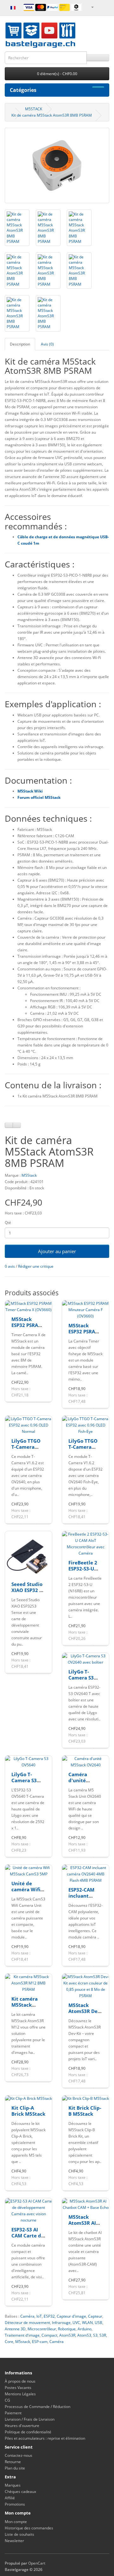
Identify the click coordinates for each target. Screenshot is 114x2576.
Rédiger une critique (36, 1266)
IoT (39, 2316)
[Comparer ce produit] (17, 1125)
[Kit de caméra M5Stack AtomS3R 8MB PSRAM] (57, 165)
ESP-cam (40, 2342)
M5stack (23, 2342)
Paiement (13, 2413)
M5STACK (34, 109)
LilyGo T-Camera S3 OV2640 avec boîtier (84, 1681)
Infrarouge (61, 2323)
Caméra (27, 2316)
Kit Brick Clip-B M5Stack (85, 2111)
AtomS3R (67, 2335)
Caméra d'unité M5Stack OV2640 (79, 1784)
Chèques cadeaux (20, 2492)
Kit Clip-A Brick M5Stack (28, 2111)
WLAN (87, 2323)
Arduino (85, 2329)
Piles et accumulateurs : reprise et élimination (45, 2438)
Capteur (95, 2316)
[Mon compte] (92, 7)
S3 (95, 2335)
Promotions (15, 2504)
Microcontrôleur (42, 2329)
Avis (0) (47, 344)
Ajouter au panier (57, 1251)
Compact (49, 2335)
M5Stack (29, 1175)
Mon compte (16, 2522)
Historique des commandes (29, 2528)
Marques (13, 2485)
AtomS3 (84, 2335)
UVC (76, 2323)
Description (20, 344)
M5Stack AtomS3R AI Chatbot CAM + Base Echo (84, 2226)
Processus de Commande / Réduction (38, 2407)
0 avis (10, 1266)
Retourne (13, 2462)
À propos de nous (20, 2381)
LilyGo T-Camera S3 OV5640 (24, 1780)
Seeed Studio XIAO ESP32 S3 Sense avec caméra (28, 1593)
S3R (103, 2335)
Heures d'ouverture (22, 2426)
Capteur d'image (71, 2316)
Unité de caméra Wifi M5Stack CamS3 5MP (26, 1893)
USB (98, 2323)
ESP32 (49, 2316)
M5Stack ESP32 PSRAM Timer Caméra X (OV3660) (28, 1328)
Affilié (10, 2498)
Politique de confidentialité (28, 2432)
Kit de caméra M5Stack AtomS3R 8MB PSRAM (52, 115)
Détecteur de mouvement (27, 2323)
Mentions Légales (20, 2394)
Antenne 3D (15, 2329)
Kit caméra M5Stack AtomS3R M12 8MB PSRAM (28, 2008)
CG (7, 2400)
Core (9, 2342)
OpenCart (37, 2563)
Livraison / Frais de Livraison (30, 2419)
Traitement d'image (22, 2335)
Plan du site (15, 2468)
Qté (8, 1223)
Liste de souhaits (19, 2534)
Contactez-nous (19, 2455)
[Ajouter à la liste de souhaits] (9, 1125)
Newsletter (14, 2541)
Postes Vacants (18, 2388)
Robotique (67, 2329)
